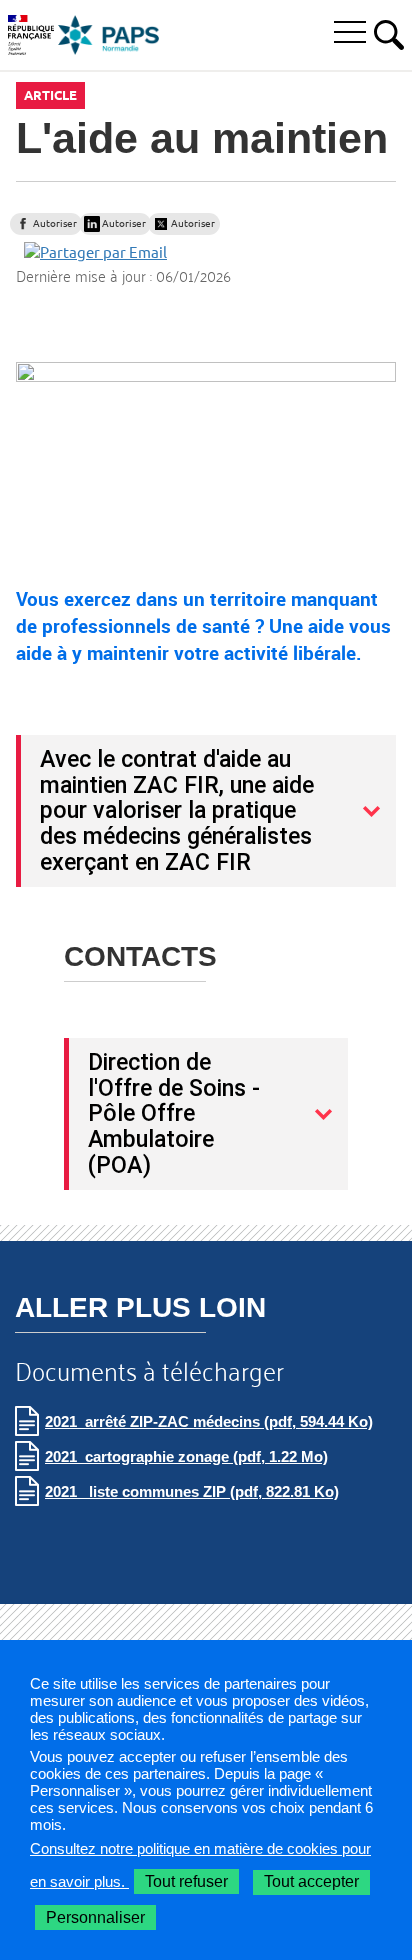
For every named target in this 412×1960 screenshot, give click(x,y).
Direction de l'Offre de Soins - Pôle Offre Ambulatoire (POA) (174, 1113)
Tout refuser (186, 1881)
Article (50, 95)
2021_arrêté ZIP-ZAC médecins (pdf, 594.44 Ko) (209, 1421)
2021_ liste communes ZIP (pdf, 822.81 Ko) (192, 1491)
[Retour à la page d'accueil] (109, 35)
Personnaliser (95, 1917)
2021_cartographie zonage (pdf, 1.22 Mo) (186, 1456)
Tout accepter (311, 1881)
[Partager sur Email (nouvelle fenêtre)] (95, 252)
